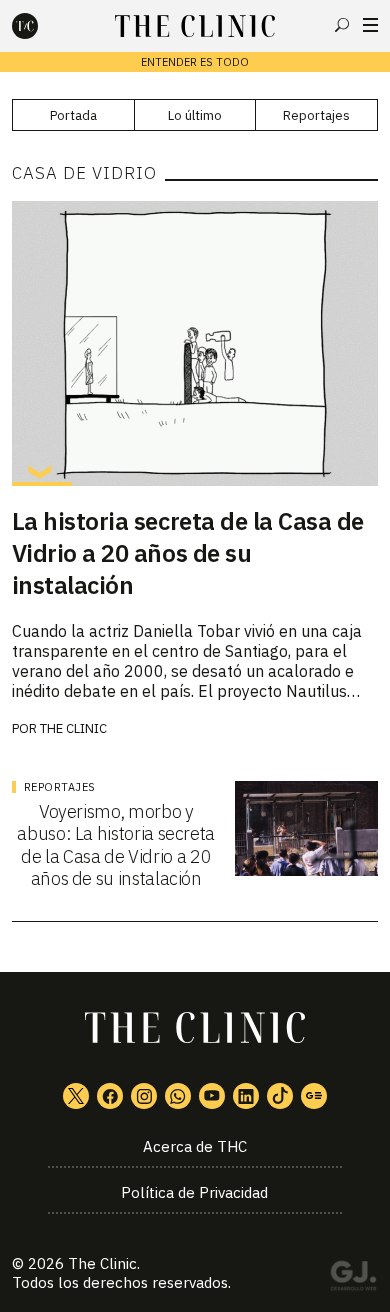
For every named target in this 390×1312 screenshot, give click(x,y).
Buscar (342, 25)
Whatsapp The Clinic (178, 1096)
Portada (73, 115)
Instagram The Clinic (144, 1096)
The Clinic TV (212, 1096)
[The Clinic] (42, 26)
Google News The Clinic (314, 1096)
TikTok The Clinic (280, 1096)
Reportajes (316, 115)
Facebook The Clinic (110, 1096)
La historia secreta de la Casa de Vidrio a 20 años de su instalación (188, 553)
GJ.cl (353, 1279)
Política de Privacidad (194, 1192)
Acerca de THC (195, 1146)
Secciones (370, 25)
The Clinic (73, 728)
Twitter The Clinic (76, 1096)
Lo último (195, 115)
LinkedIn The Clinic (246, 1096)
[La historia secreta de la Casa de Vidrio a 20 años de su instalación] (195, 343)
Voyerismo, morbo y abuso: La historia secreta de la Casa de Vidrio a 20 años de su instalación (116, 845)
